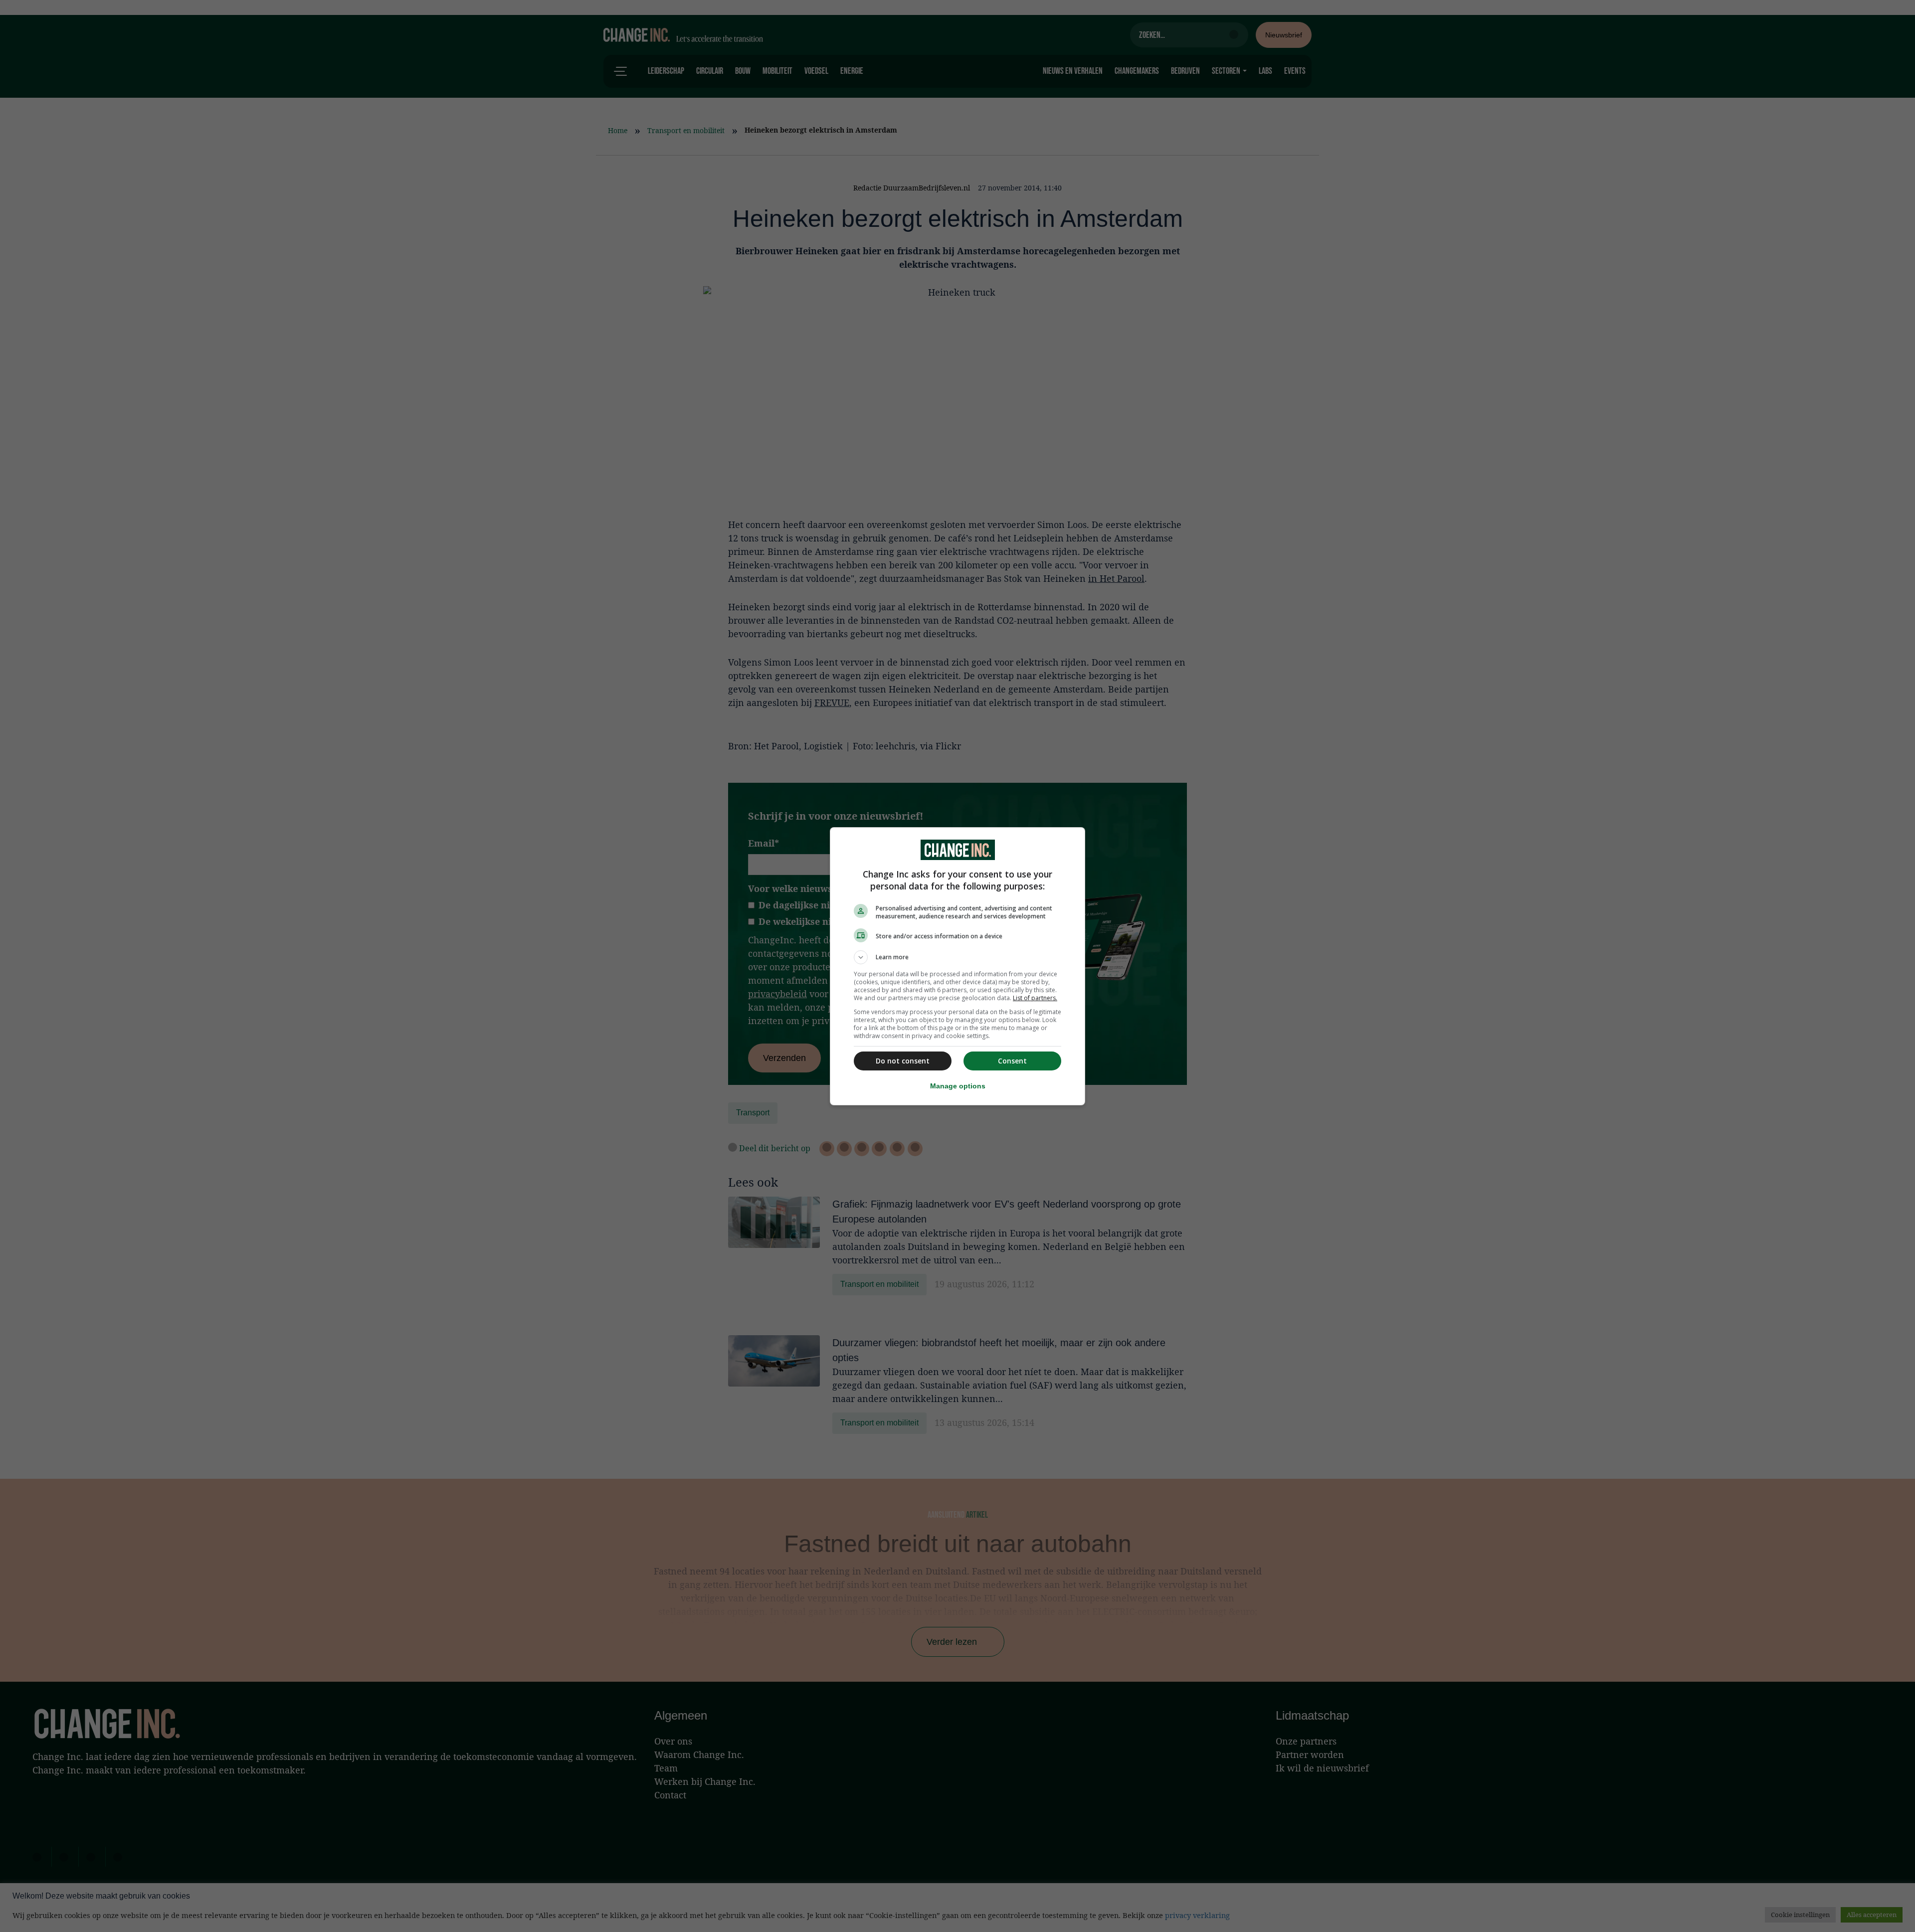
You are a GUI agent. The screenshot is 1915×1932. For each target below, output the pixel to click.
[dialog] (957, 966)
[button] (957, 957)
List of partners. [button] (1035, 998)
